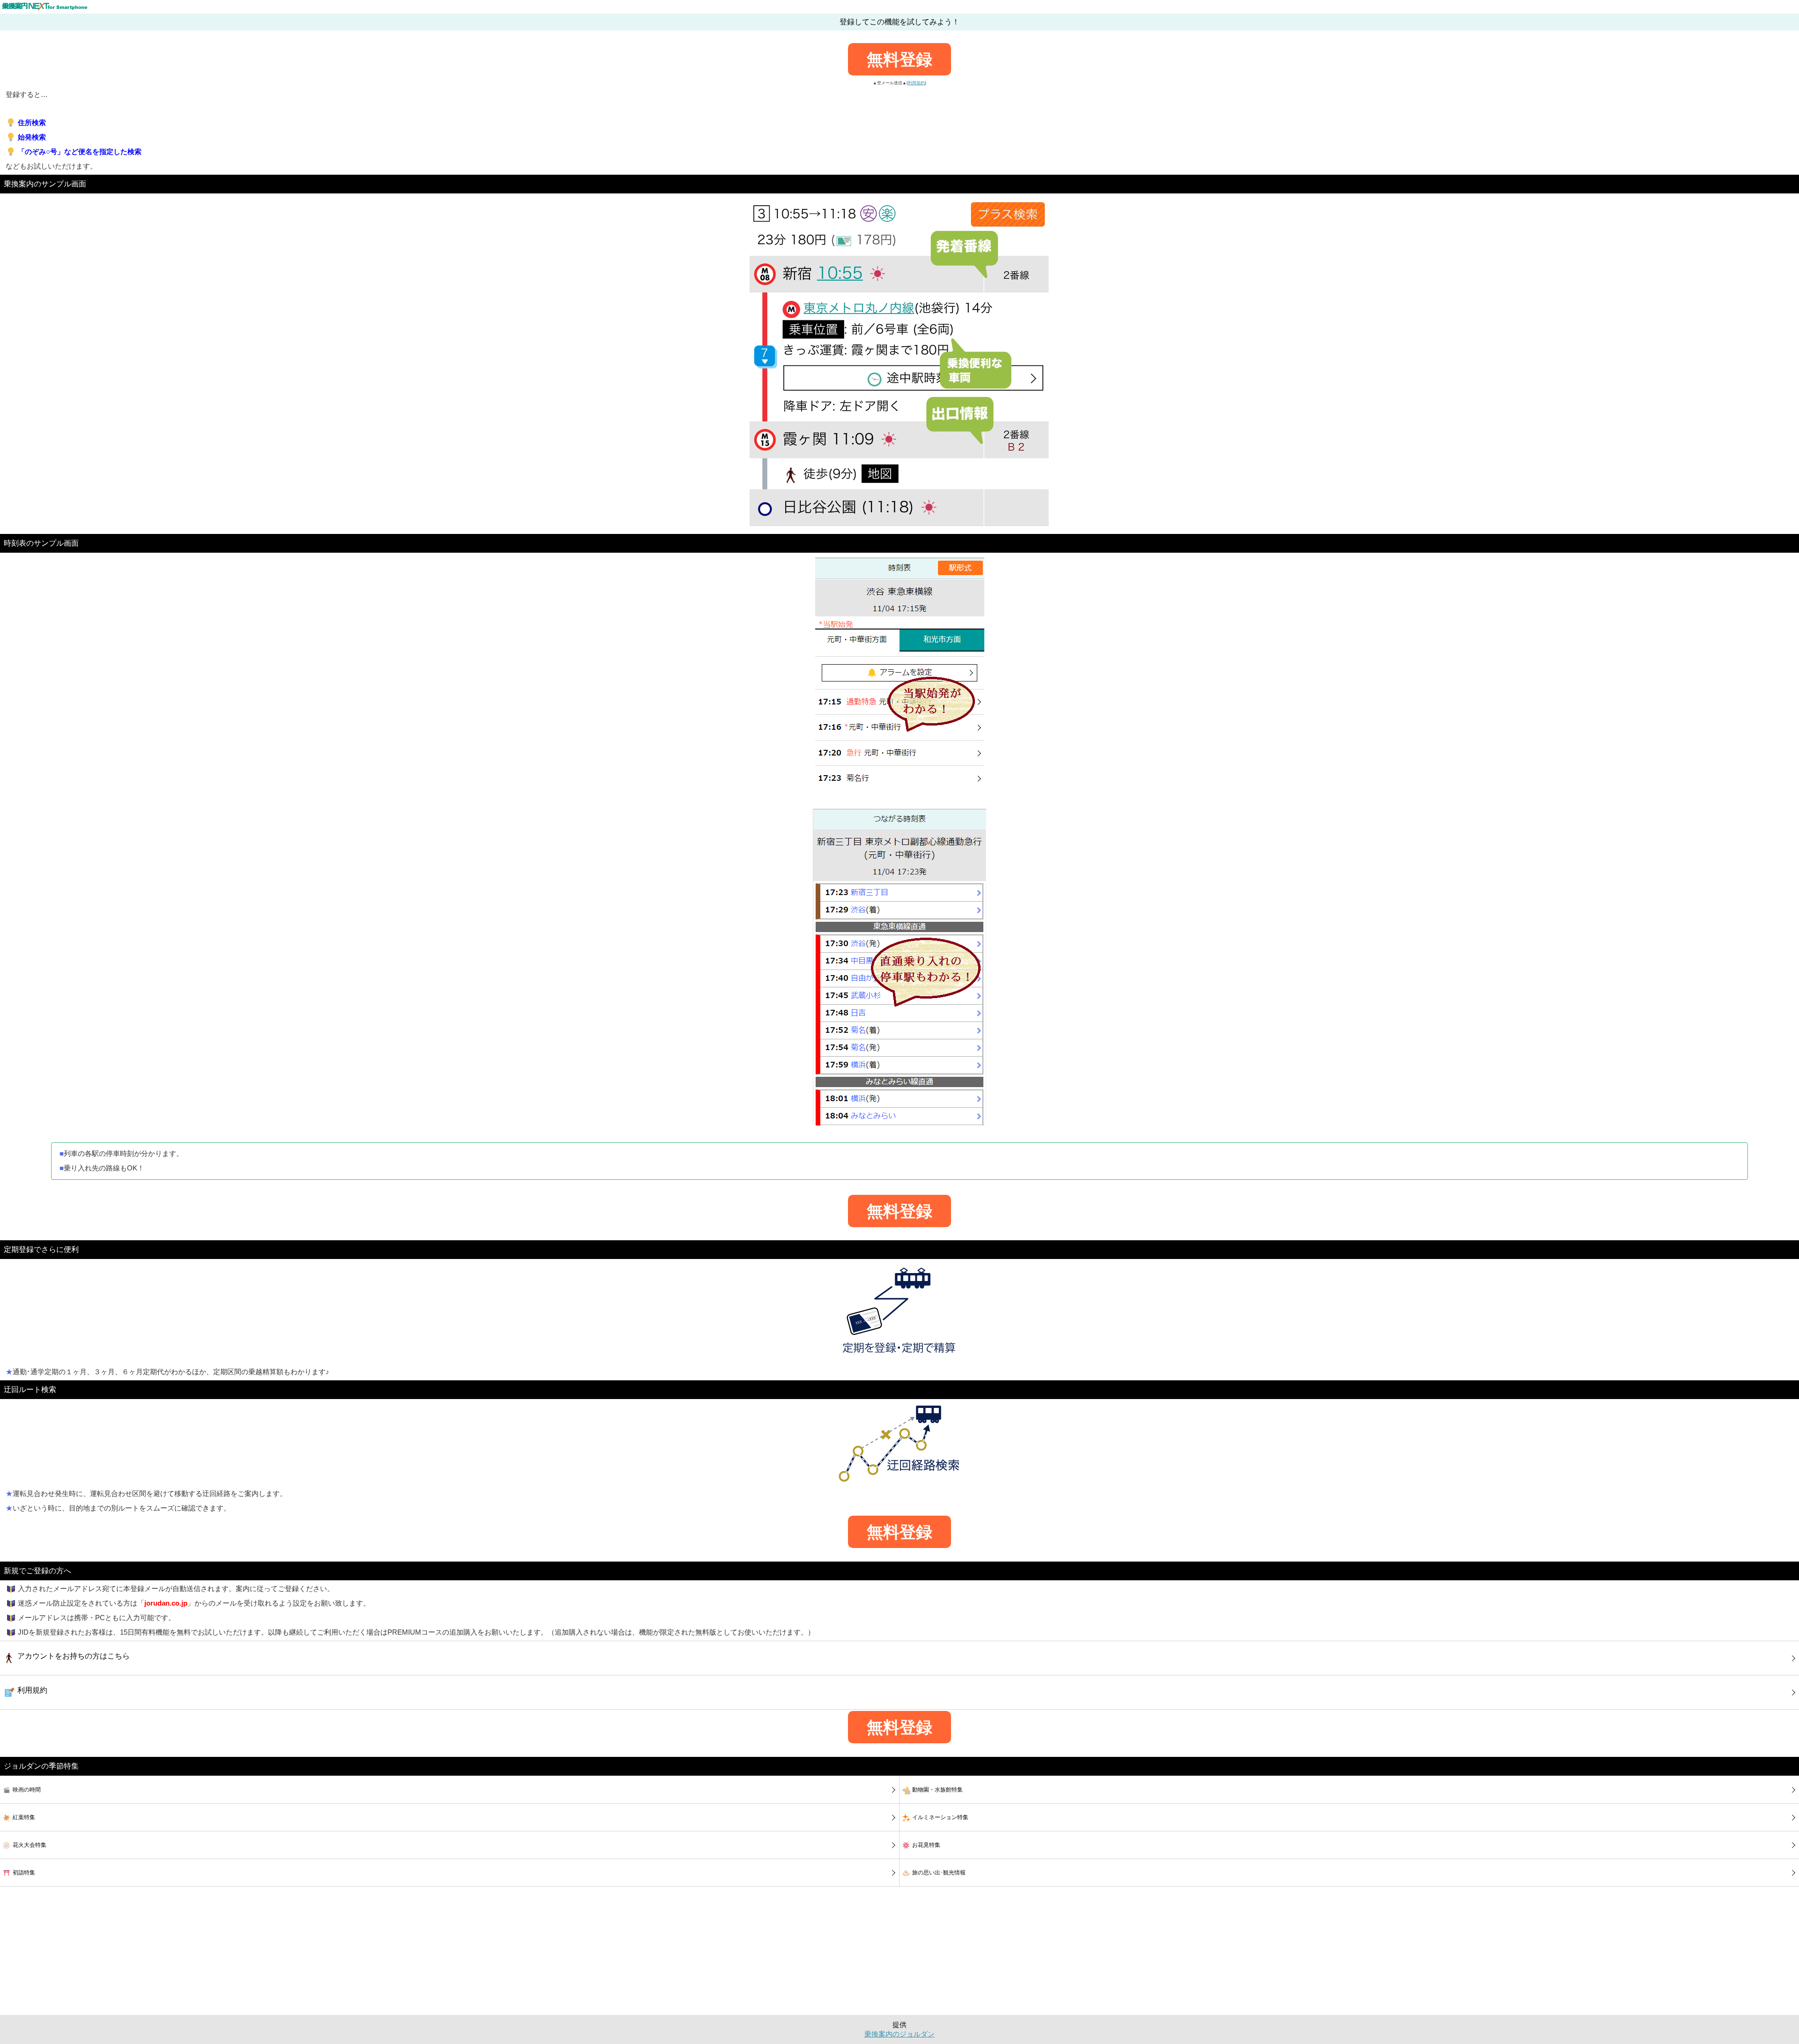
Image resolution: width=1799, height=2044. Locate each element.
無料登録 (899, 59)
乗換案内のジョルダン (899, 2034)
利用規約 (916, 83)
